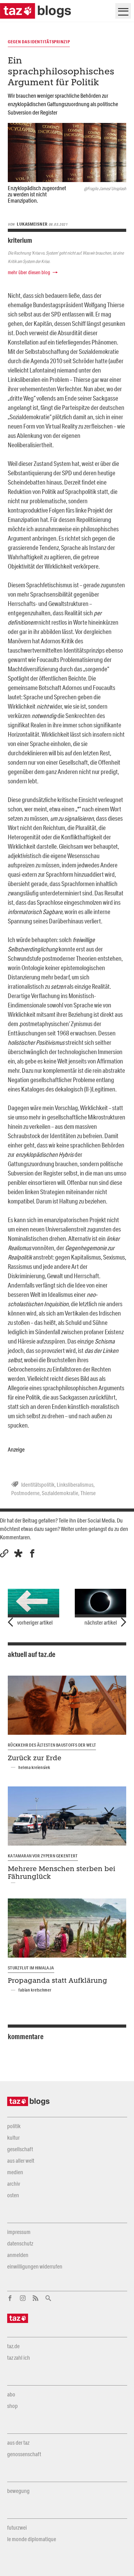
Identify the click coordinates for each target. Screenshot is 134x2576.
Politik (14, 2126)
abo (11, 2394)
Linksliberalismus (75, 1485)
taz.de (13, 2346)
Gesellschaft (20, 2149)
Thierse (88, 1493)
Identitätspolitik (38, 1485)
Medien (15, 2172)
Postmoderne (25, 1493)
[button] (18, 1553)
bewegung (18, 2491)
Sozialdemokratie (60, 1493)
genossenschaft (24, 2454)
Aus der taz (18, 2442)
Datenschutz (20, 2243)
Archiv (14, 2184)
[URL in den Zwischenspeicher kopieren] (4, 1553)
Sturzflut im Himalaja (31, 1968)
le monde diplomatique (32, 2539)
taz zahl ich (19, 2358)
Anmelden (18, 2255)
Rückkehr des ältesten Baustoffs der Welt (52, 1745)
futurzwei (17, 2527)
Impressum (19, 2232)
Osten (13, 2195)
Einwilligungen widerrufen (35, 2266)
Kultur (13, 2137)
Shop (12, 2406)
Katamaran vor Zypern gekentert (43, 1856)
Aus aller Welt (21, 2161)
